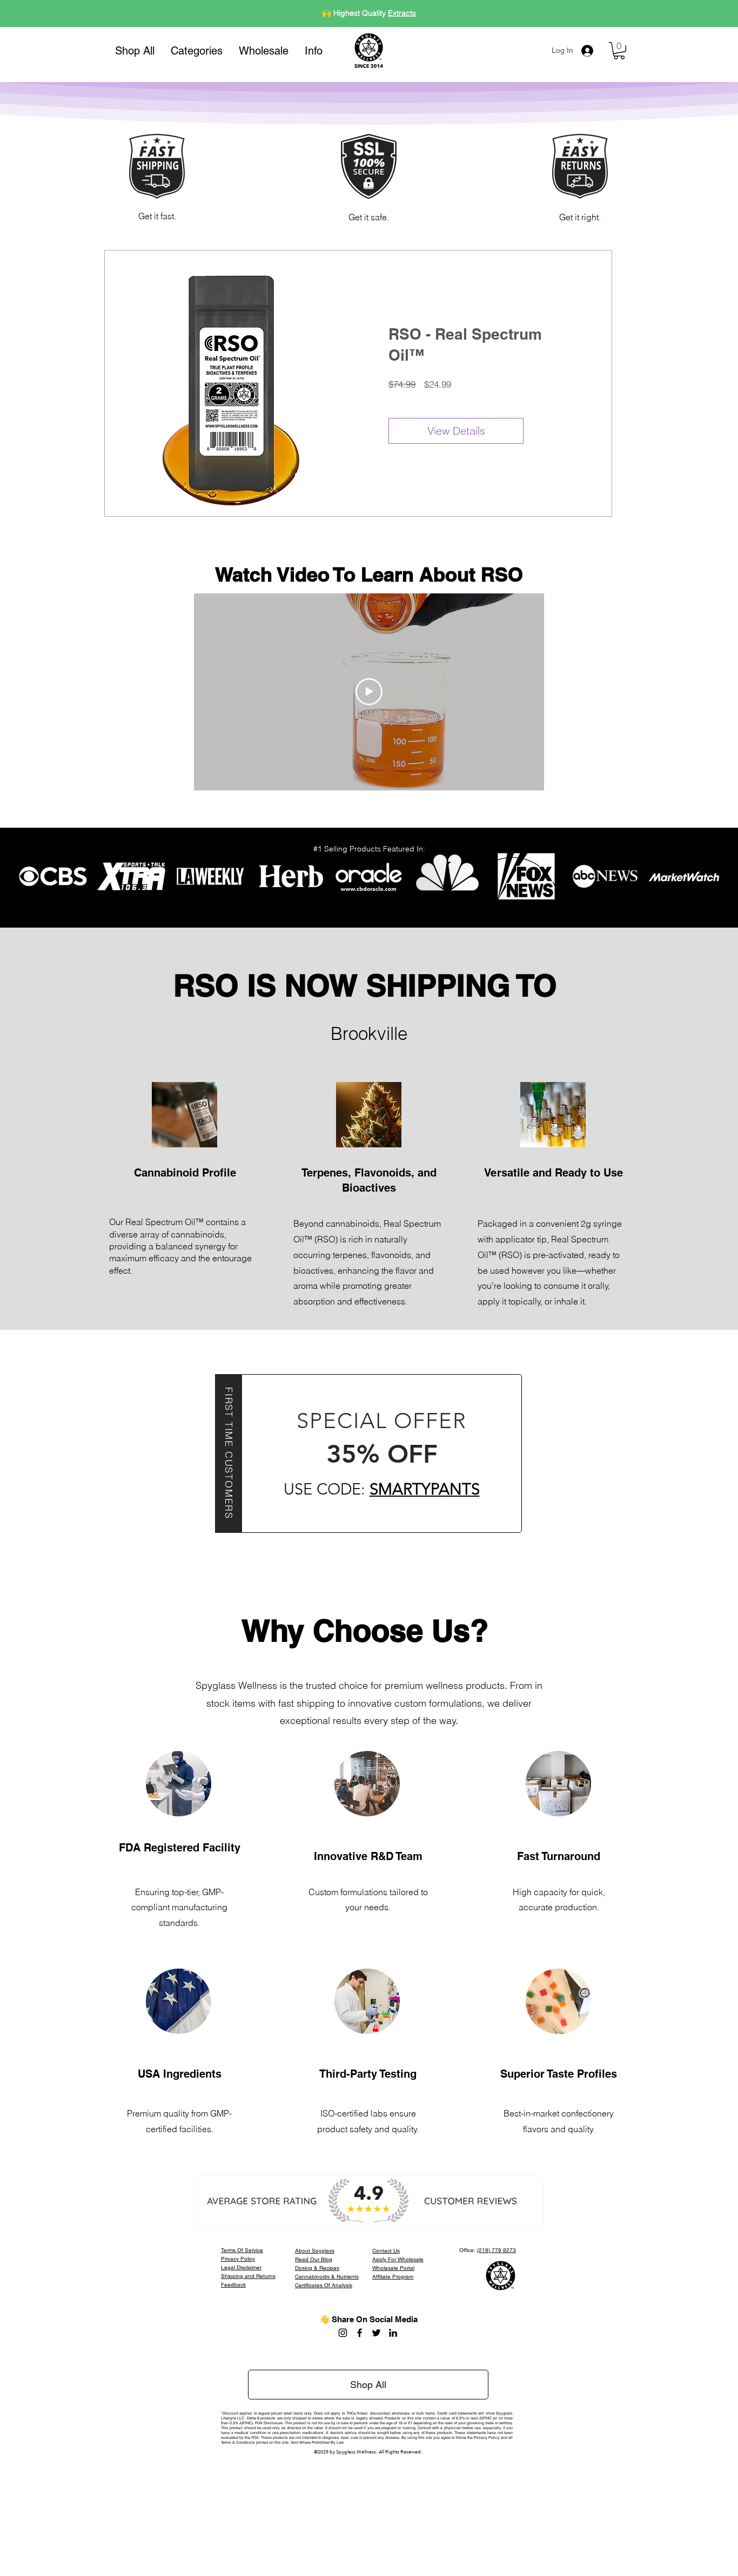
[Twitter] (376, 2333)
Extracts (402, 13)
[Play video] (369, 692)
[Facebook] (360, 2333)
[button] (197, 51)
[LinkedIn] (393, 2333)
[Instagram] (343, 2333)
